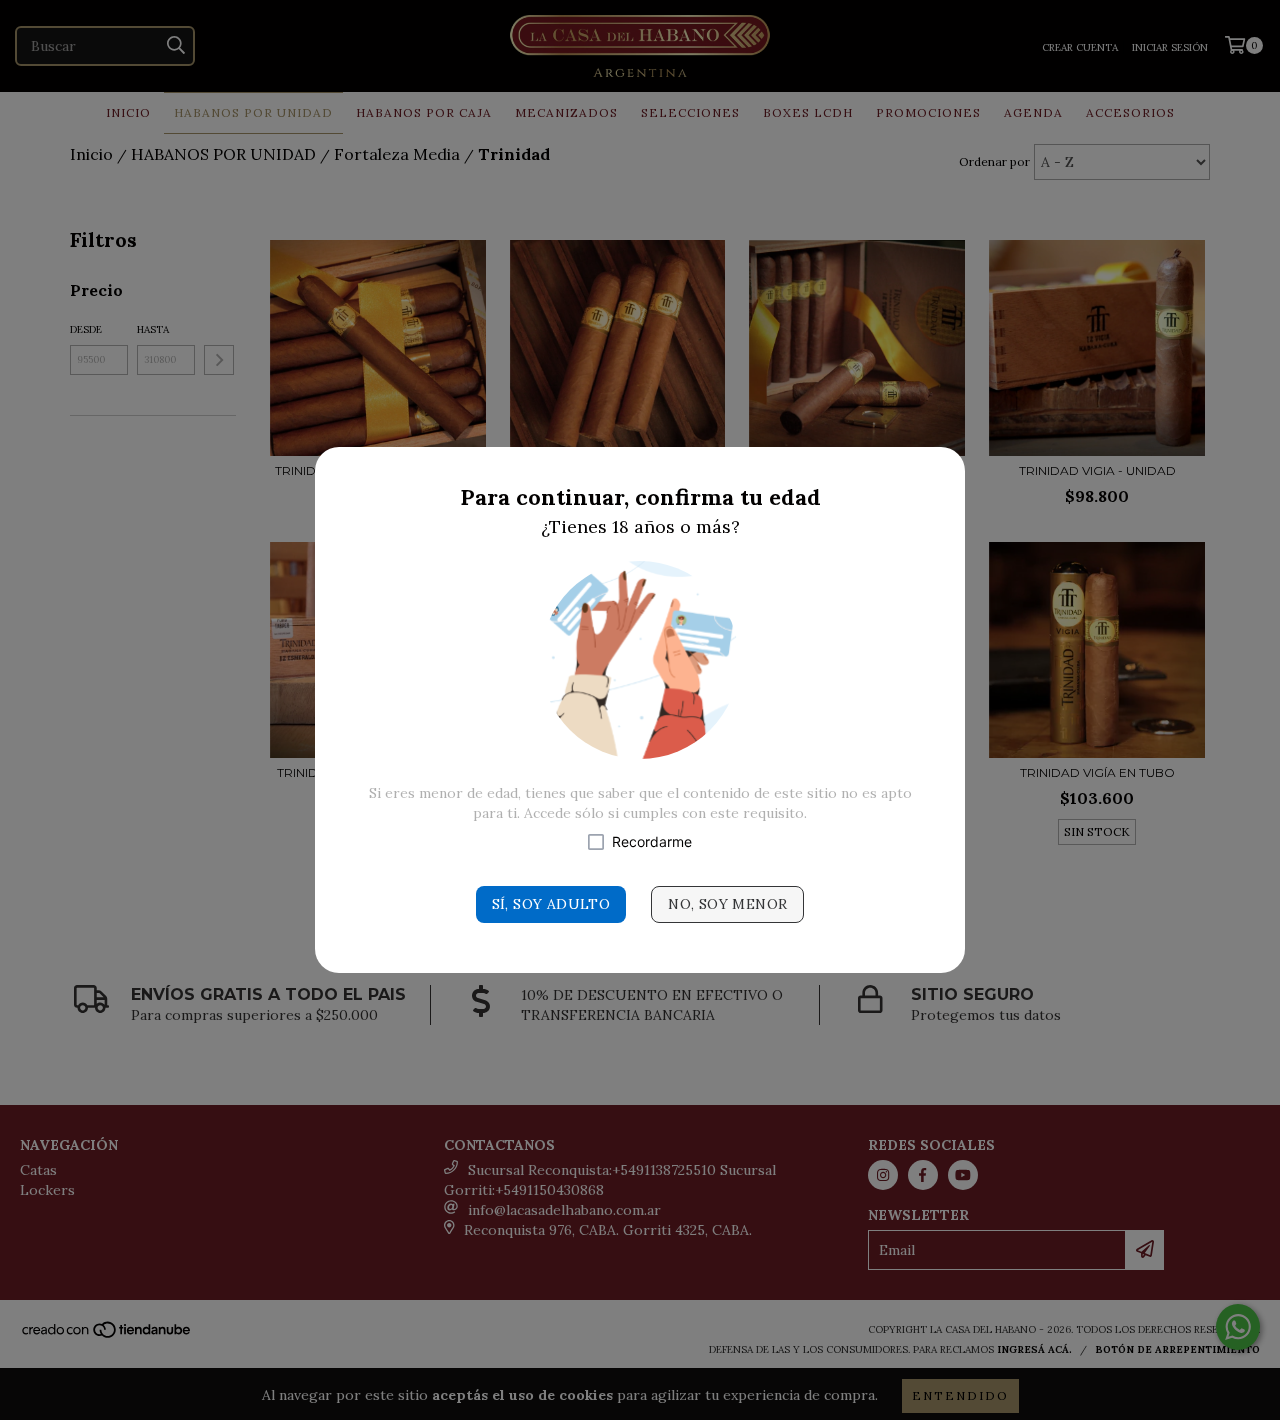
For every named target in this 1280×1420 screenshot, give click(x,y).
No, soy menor (727, 904)
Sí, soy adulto (551, 904)
